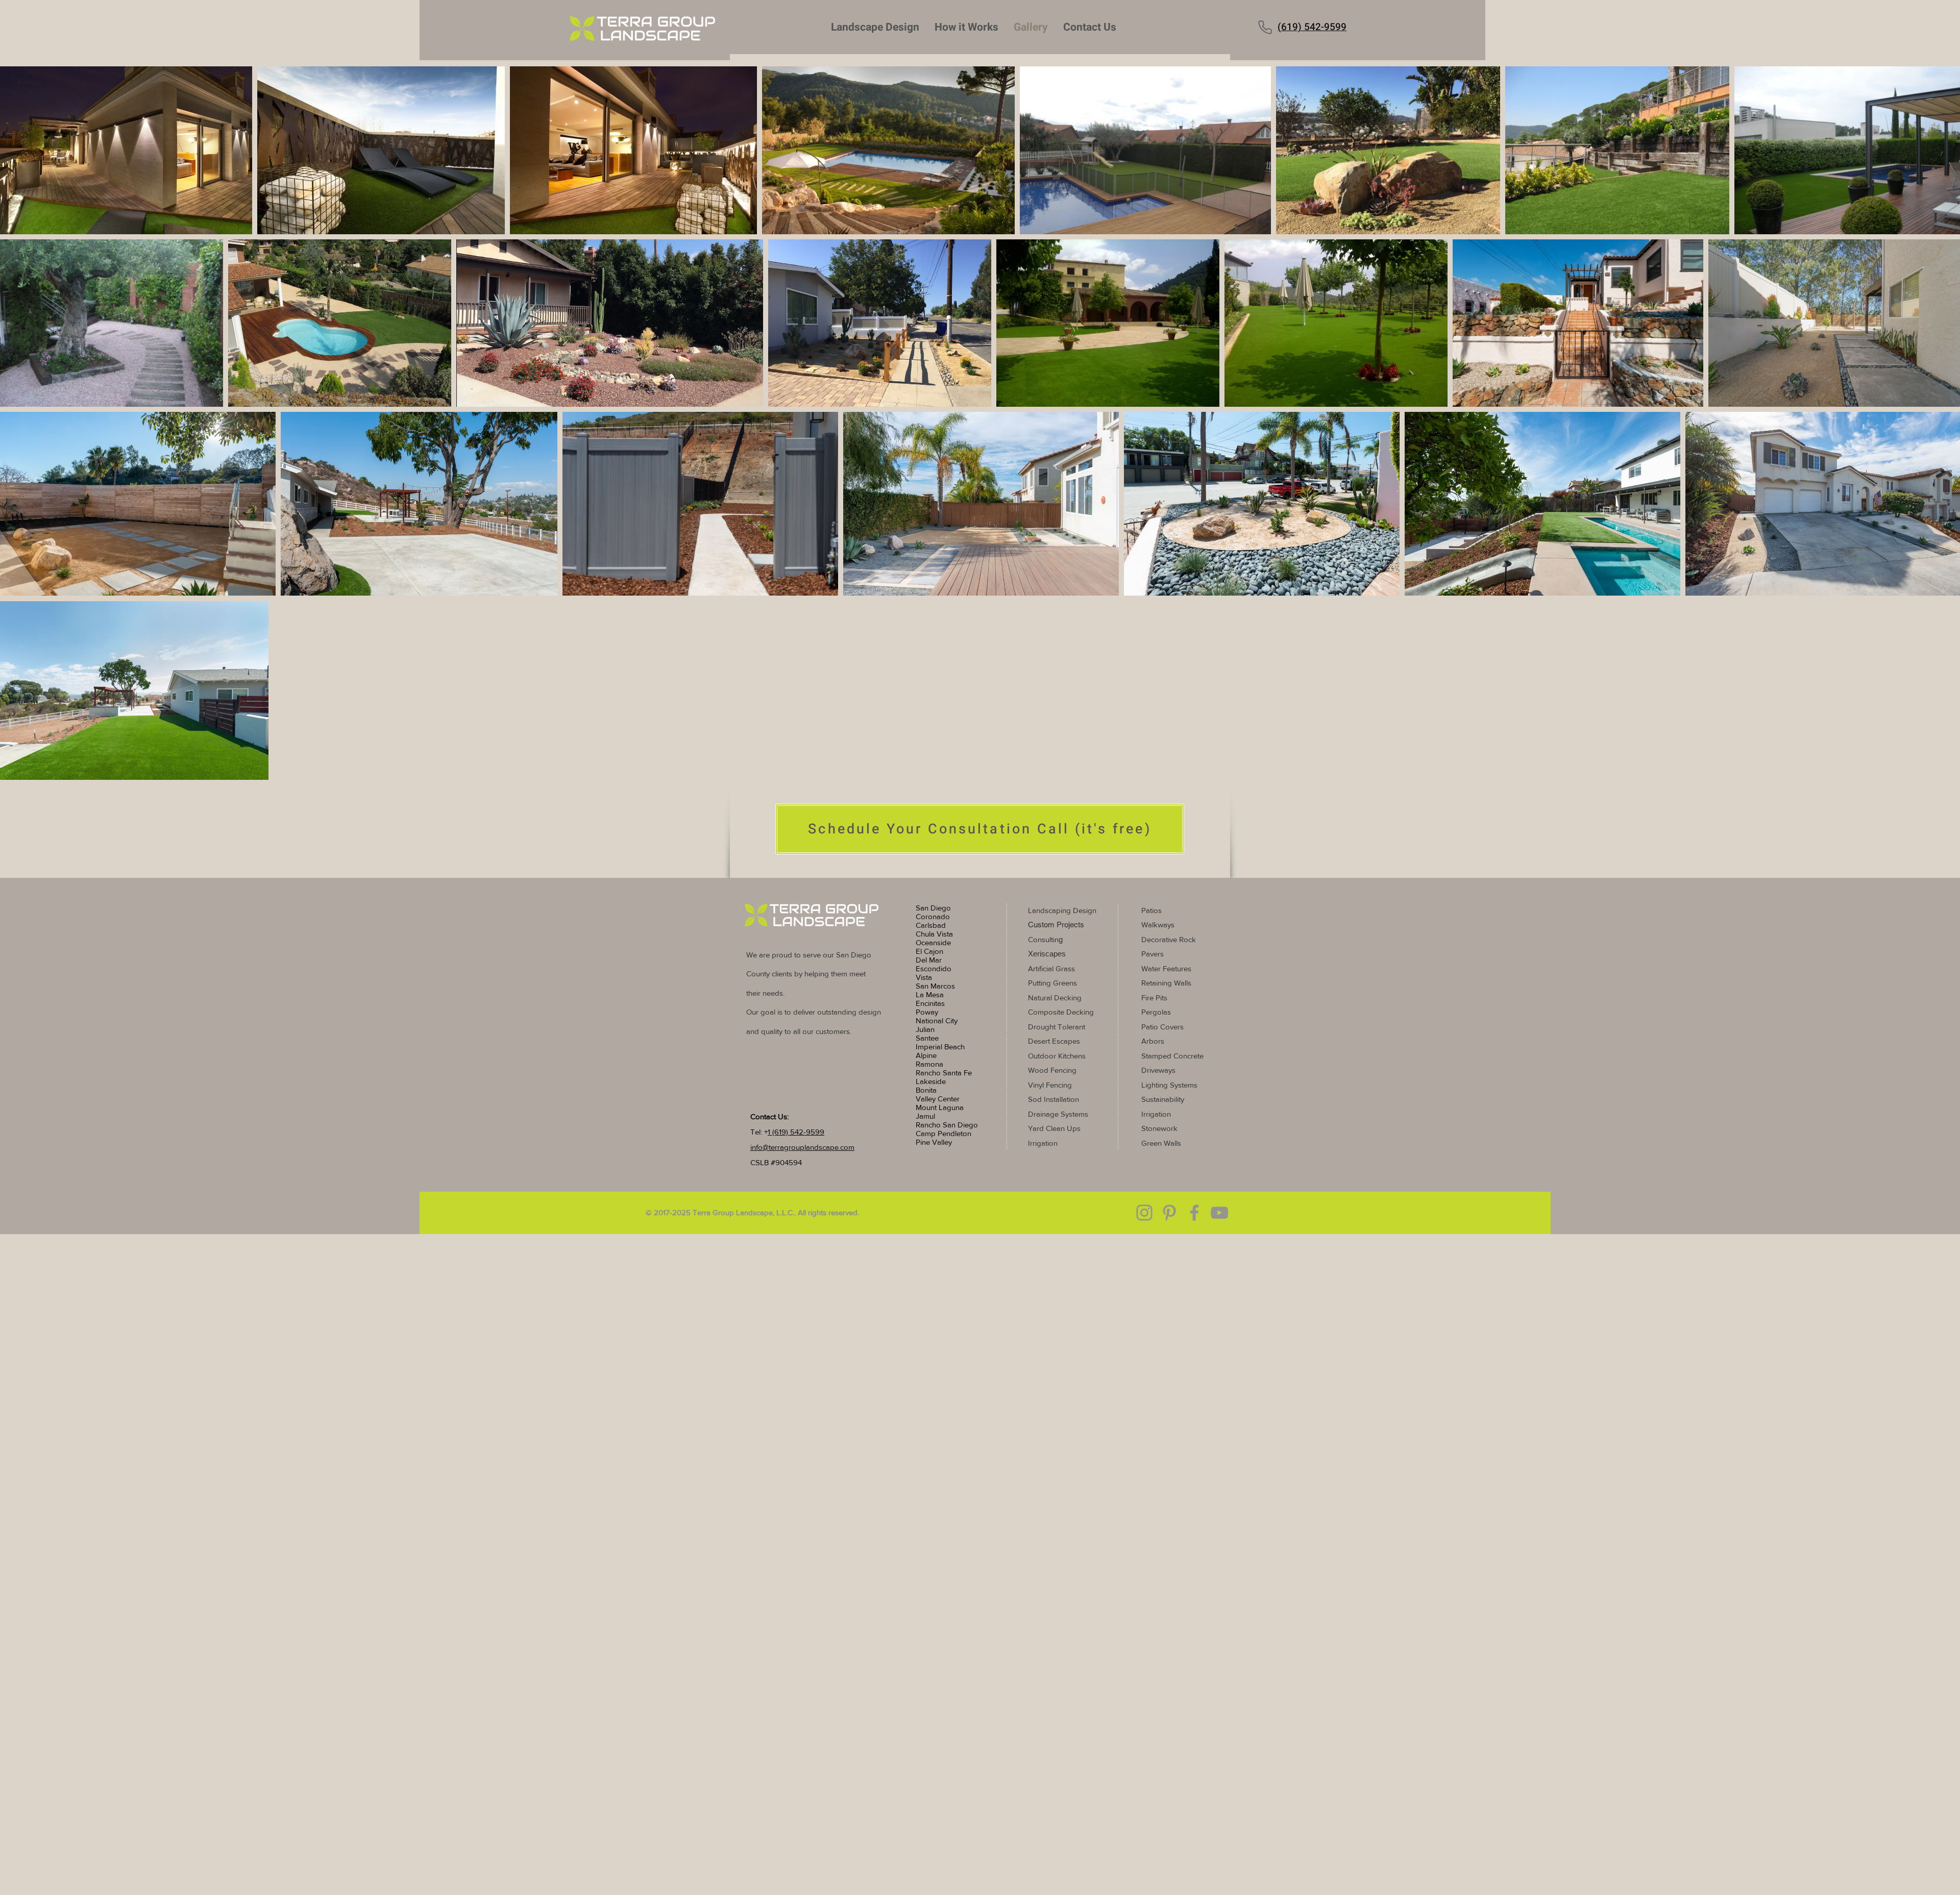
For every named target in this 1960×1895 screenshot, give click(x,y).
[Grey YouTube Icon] (1219, 1213)
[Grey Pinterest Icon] (1169, 1213)
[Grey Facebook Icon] (1194, 1213)
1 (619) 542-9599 (796, 1132)
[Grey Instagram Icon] (1144, 1213)
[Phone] (1265, 27)
